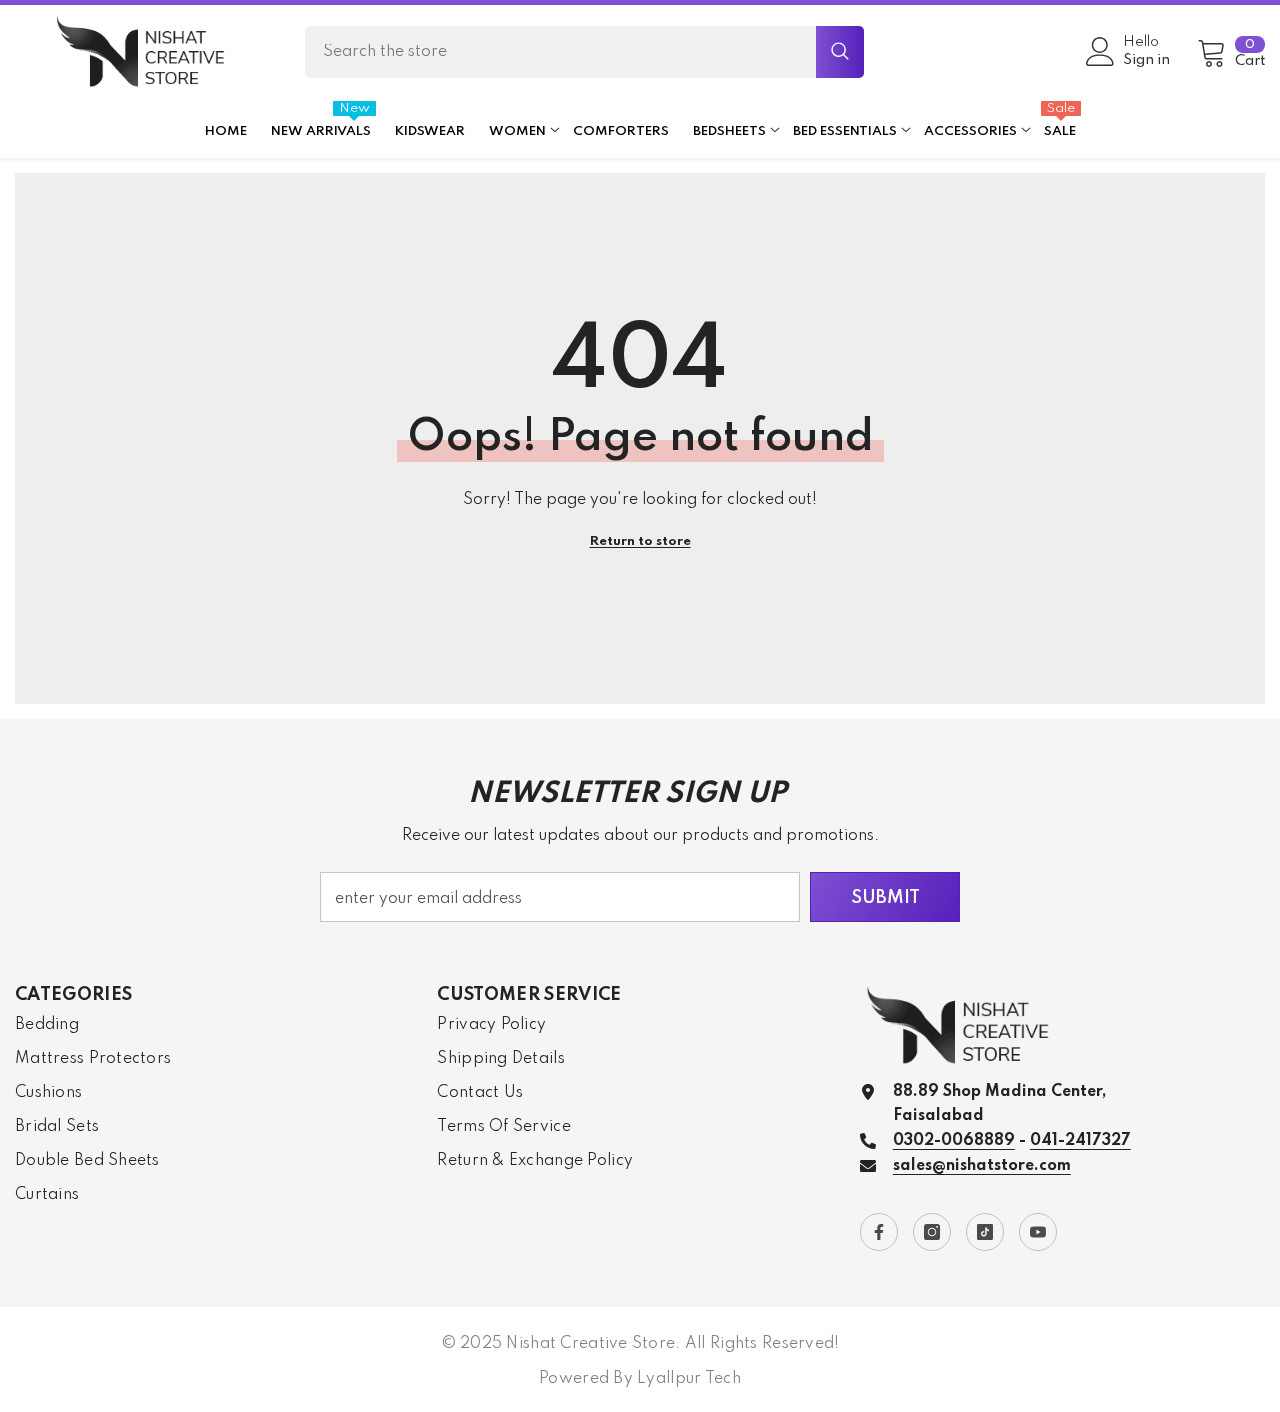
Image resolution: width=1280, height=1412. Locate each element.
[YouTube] (1038, 1232)
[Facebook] (879, 1232)
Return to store (640, 541)
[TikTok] (985, 1232)
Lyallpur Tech (689, 1379)
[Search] (584, 52)
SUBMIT (885, 898)
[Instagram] (932, 1232)
